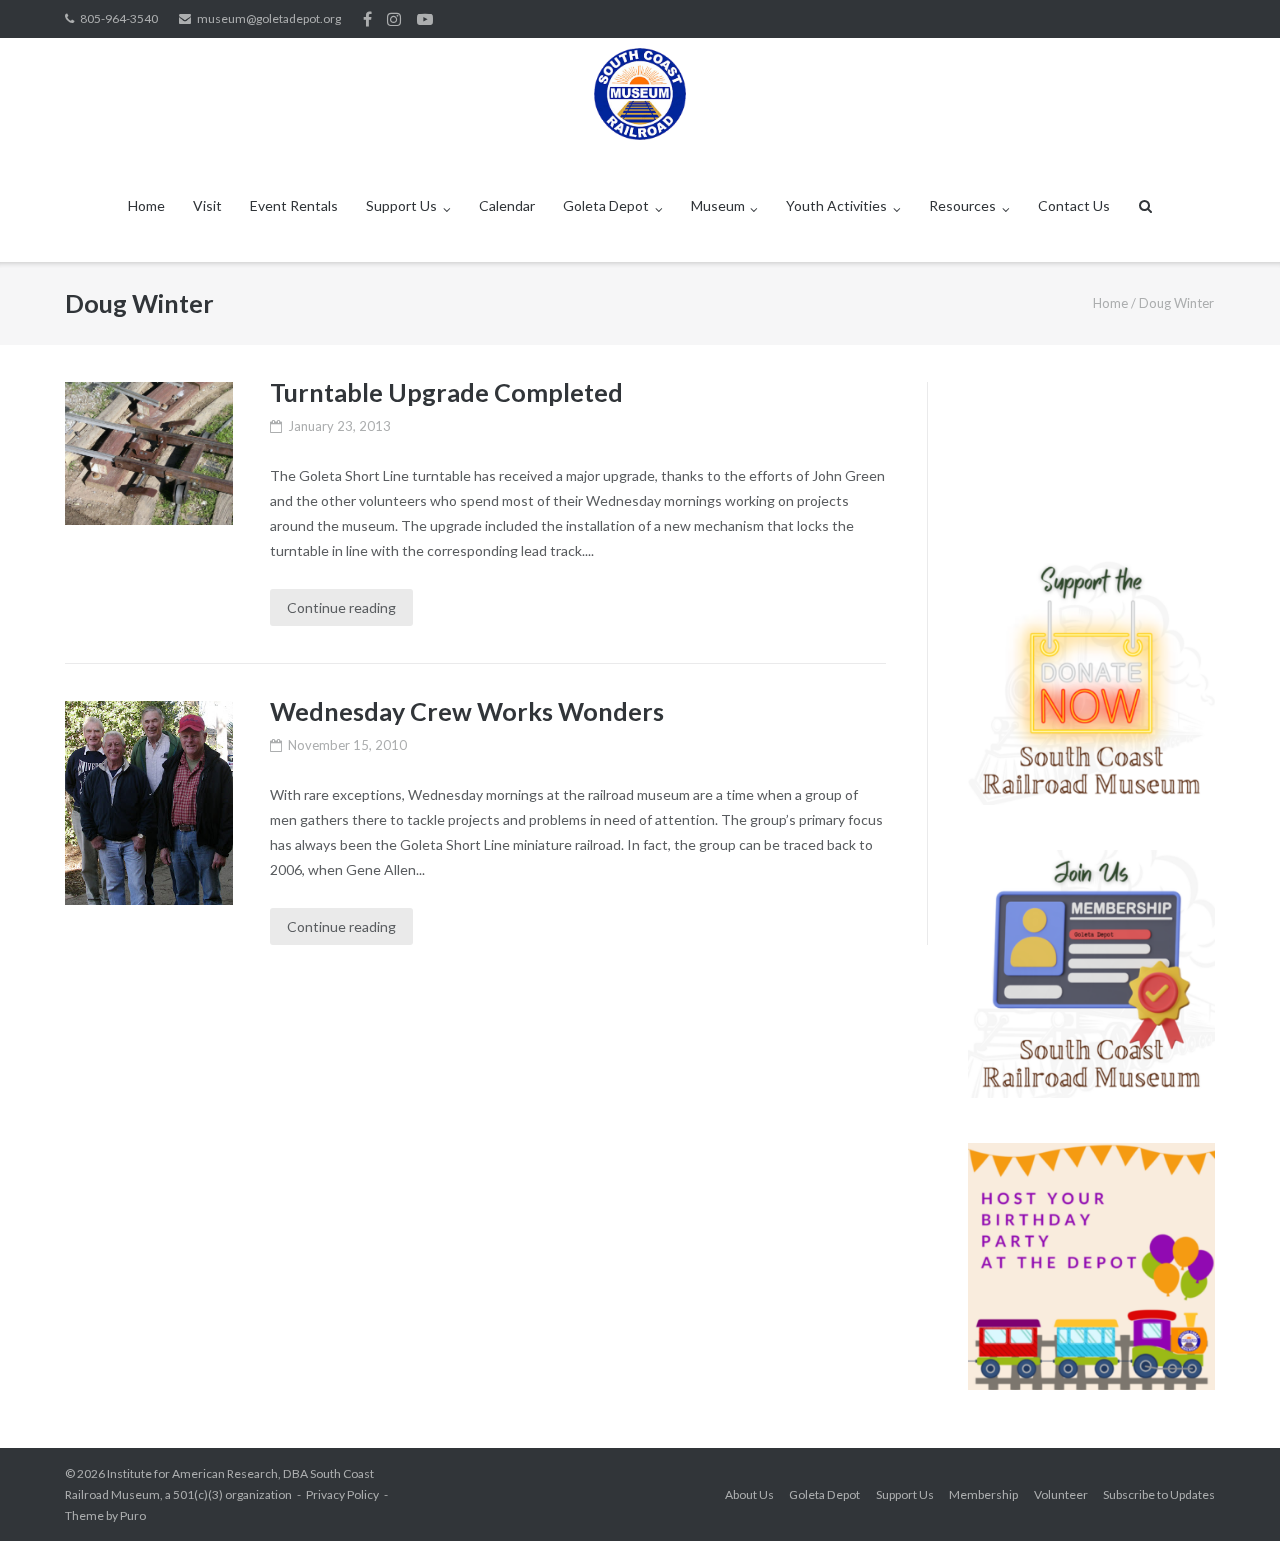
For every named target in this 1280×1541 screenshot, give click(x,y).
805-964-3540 (119, 18)
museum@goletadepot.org (269, 18)
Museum (718, 205)
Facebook (367, 19)
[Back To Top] (1230, 1493)
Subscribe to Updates (1159, 1494)
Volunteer (1061, 1494)
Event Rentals (294, 205)
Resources (962, 205)
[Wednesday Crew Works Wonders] (149, 802)
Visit (207, 205)
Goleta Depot (606, 205)
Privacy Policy (342, 1494)
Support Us (401, 205)
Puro (133, 1515)
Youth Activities (836, 205)
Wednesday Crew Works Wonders (467, 711)
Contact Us (1074, 205)
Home (146, 205)
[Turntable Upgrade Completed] (149, 453)
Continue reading (341, 607)
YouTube (425, 19)
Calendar (507, 205)
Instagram (394, 19)
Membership (983, 1494)
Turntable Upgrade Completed (446, 392)
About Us (749, 1494)
